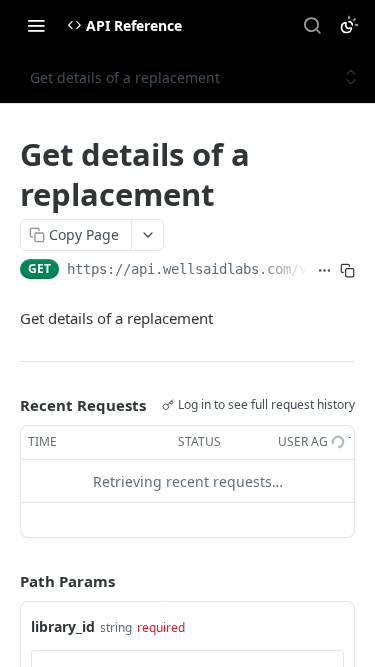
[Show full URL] (324, 271)
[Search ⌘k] (312, 25)
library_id (63, 626)
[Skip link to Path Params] (6, 582)
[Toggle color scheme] (349, 25)
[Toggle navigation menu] (36, 25)
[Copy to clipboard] (347, 271)
